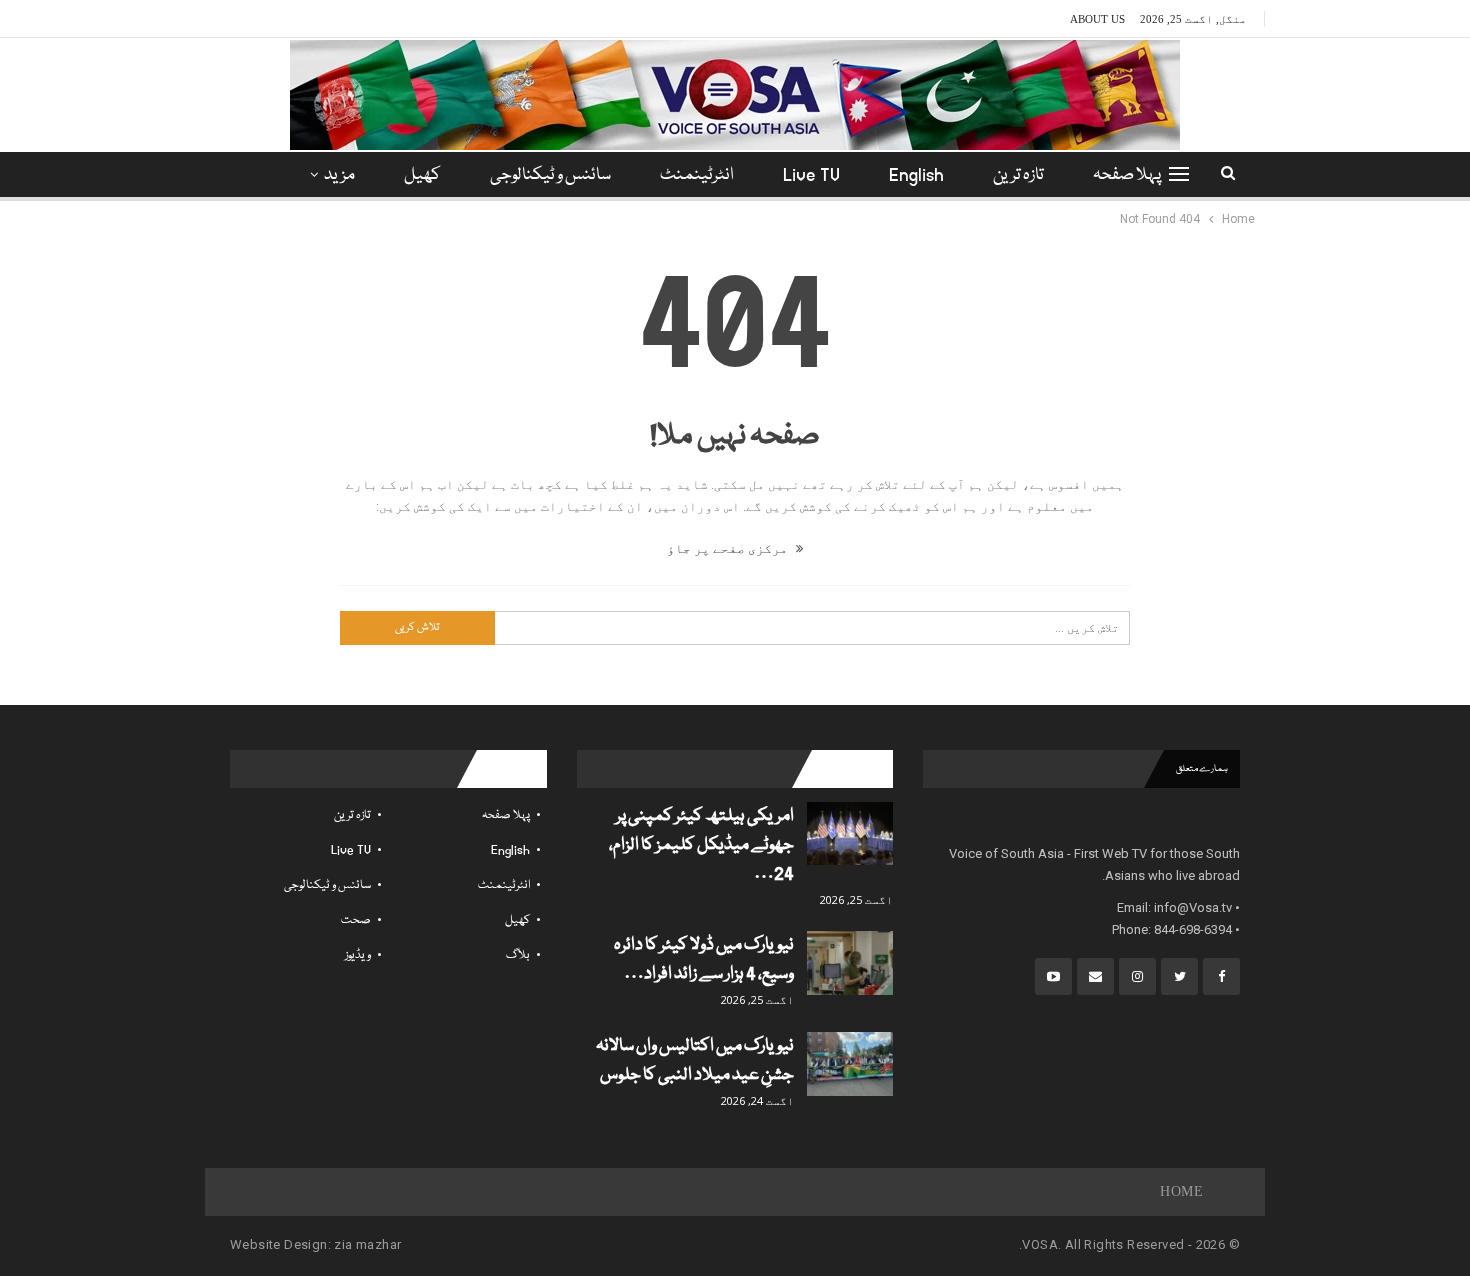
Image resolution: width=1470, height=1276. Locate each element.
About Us (1097, 19)
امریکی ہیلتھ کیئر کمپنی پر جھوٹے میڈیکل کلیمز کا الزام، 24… (701, 845)
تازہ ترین (1018, 175)
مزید (339, 175)
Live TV (811, 175)
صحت (356, 920)
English (916, 175)
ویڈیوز (358, 955)
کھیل (422, 175)
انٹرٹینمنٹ (697, 175)
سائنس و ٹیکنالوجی (550, 175)
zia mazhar (367, 1244)
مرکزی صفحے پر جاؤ (729, 548)
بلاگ (518, 955)
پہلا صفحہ (1127, 175)
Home (1181, 1191)
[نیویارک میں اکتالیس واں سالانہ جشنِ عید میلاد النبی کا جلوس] (850, 1064)
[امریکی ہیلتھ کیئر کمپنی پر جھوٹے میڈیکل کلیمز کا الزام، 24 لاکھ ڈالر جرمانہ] (850, 834)
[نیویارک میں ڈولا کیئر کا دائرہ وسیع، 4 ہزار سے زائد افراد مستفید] (850, 963)
